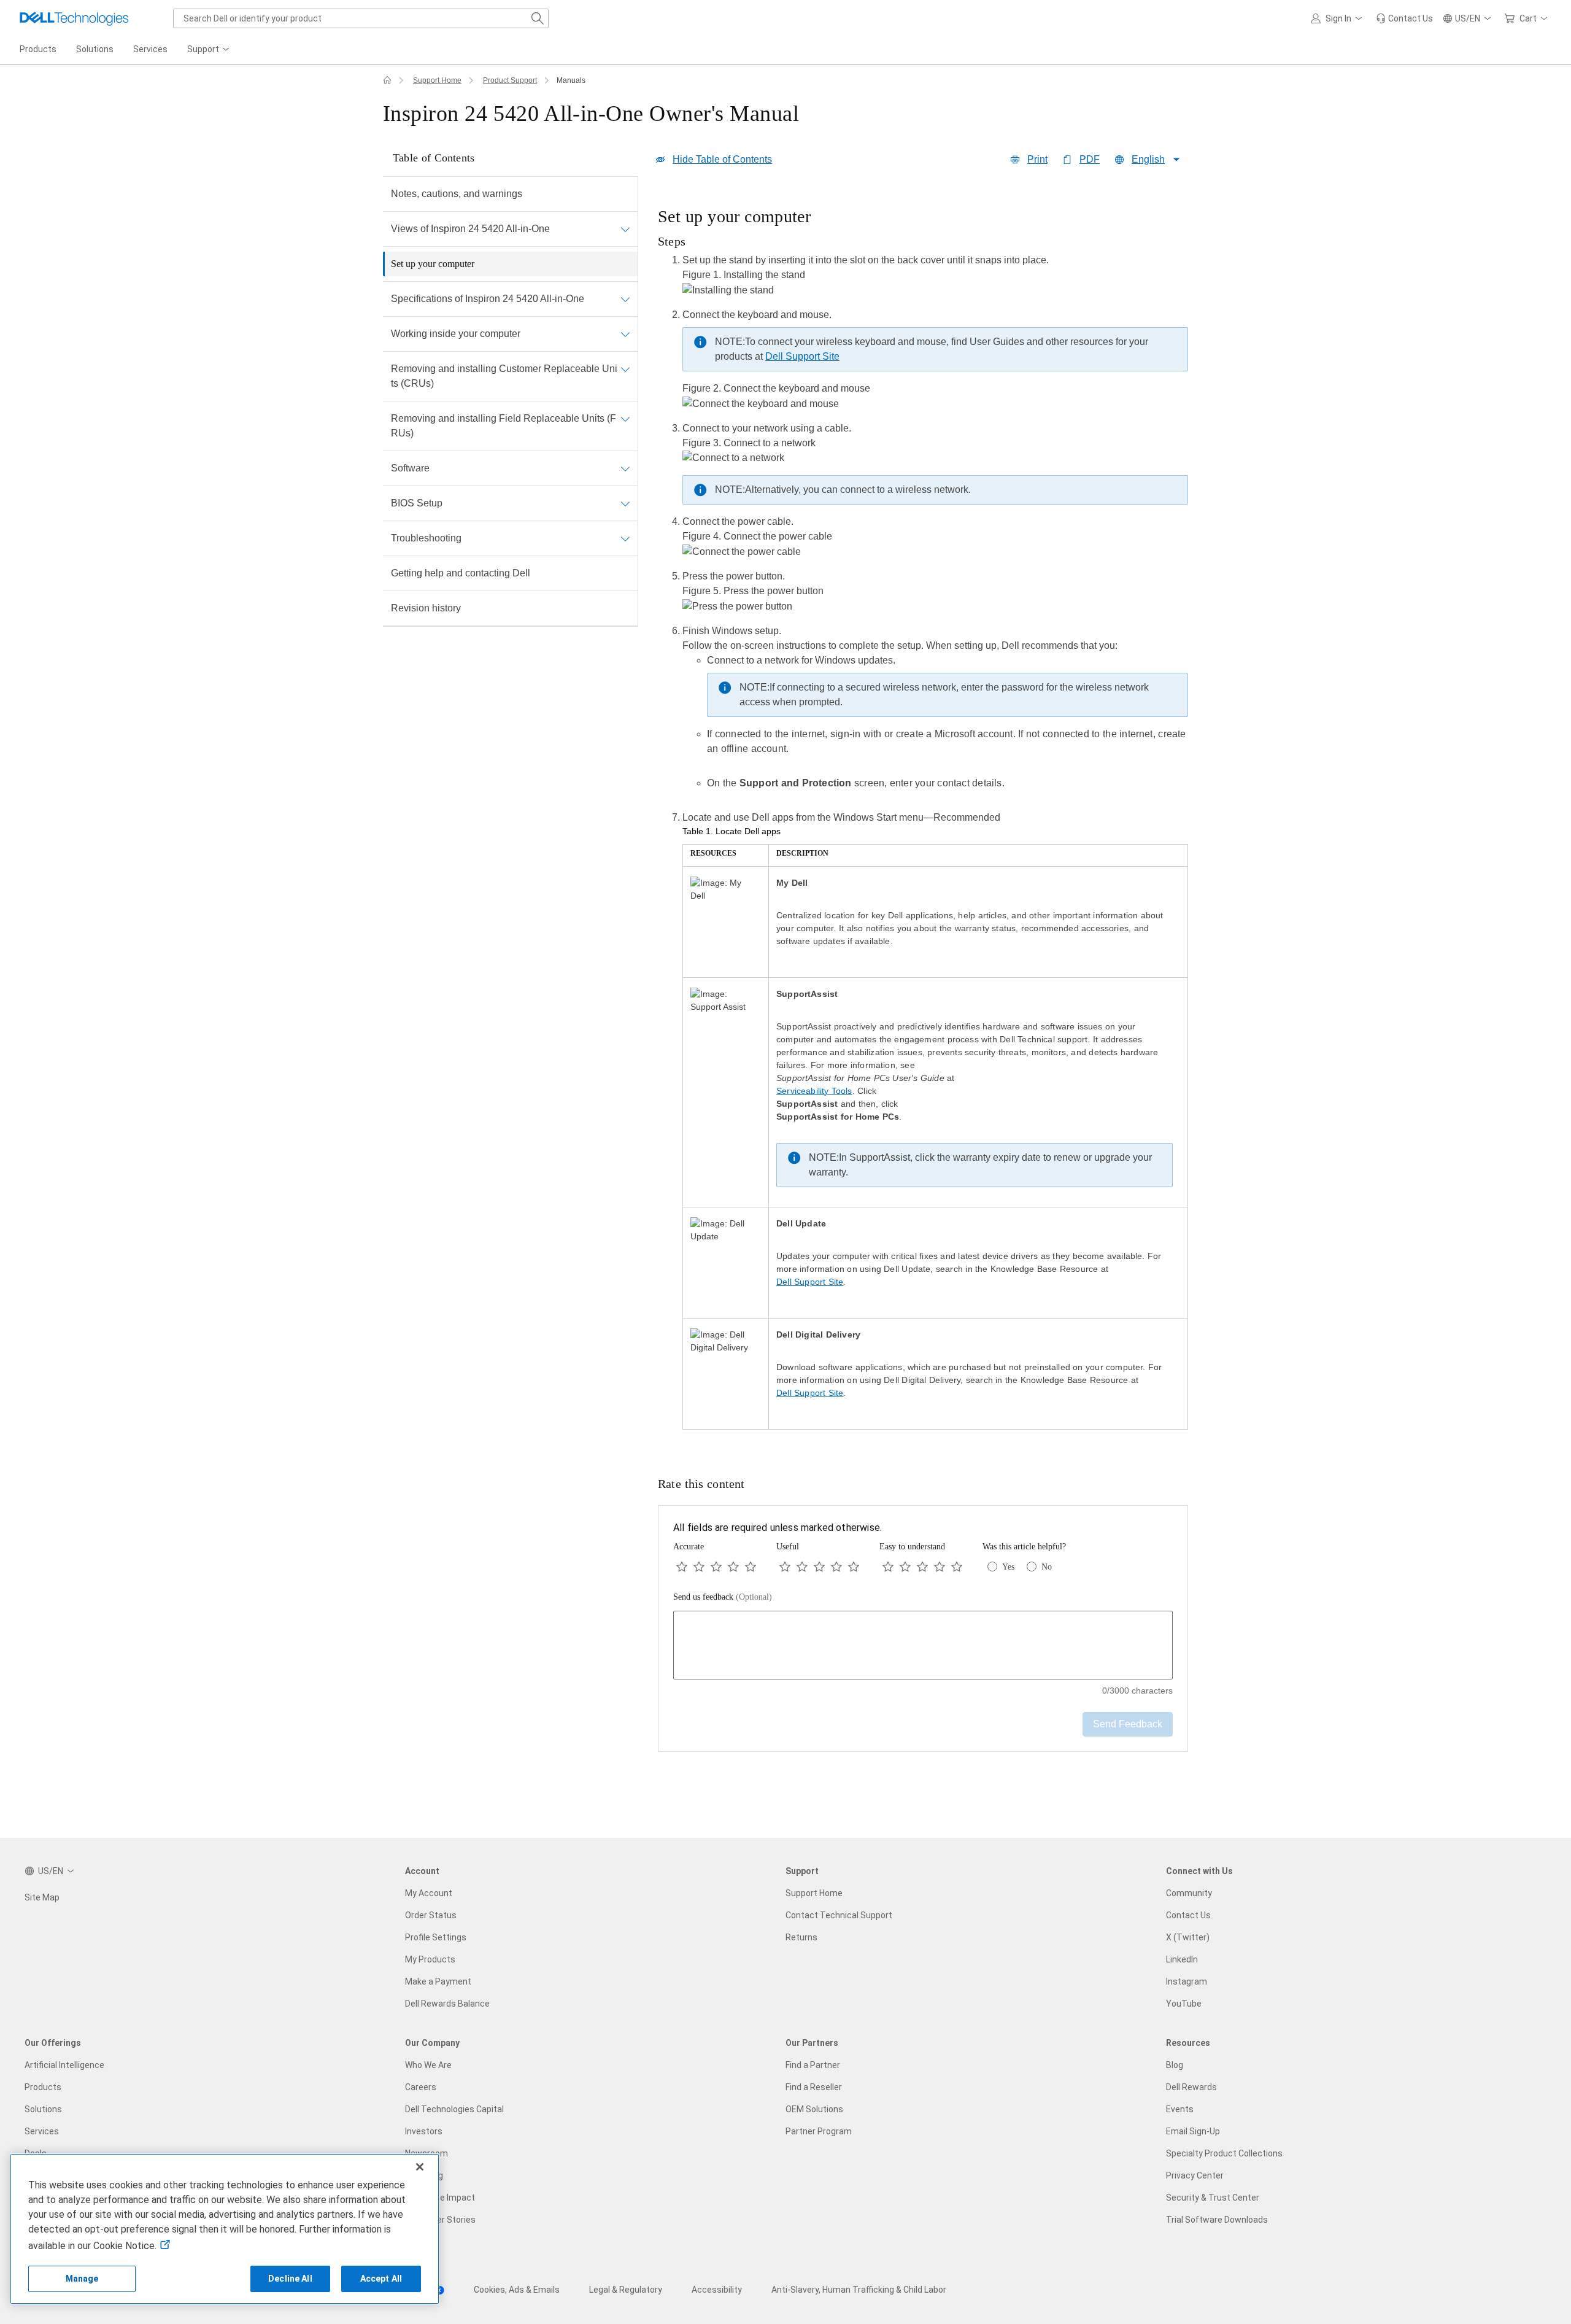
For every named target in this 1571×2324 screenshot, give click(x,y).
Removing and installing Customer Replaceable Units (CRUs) (504, 376)
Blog (1175, 2065)
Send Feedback (1128, 1724)
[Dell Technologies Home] (74, 18)
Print (1037, 159)
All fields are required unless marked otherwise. (778, 1528)
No (1047, 1567)
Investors (424, 2131)
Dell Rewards (1191, 2087)
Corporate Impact (440, 2198)
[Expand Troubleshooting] (625, 538)
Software (410, 468)
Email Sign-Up (1193, 2131)
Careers (421, 2087)
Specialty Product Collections (1224, 2153)
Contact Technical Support (839, 1915)
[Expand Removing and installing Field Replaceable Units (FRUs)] (625, 419)
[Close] (420, 2167)
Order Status (431, 1915)
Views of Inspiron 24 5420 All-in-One (470, 229)
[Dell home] (387, 80)
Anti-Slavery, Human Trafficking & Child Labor (859, 2290)
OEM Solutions (814, 2109)
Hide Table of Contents (722, 159)
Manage (82, 2279)
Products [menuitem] (38, 49)
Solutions (43, 2109)
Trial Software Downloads (1217, 2220)
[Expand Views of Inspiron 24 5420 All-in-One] (625, 229)
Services (42, 2131)
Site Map (42, 1897)
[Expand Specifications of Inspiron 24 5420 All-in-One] (625, 299)
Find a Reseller (814, 2087)
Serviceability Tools (814, 1091)
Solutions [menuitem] (95, 49)
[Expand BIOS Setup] (625, 503)
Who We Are (428, 2065)
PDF (1090, 159)
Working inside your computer (456, 334)
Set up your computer (433, 264)
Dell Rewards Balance (447, 2004)
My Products (430, 1959)
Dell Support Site (802, 356)
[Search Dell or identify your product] (538, 18)
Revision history (426, 608)
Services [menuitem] (150, 49)
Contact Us (1188, 1915)
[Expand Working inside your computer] (625, 334)
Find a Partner (813, 2065)
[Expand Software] (625, 468)
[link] (1404, 18)
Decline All (290, 2279)
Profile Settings (436, 1937)
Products (43, 2087)
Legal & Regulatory (626, 2290)
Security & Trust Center (1213, 2198)
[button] (1338, 18)
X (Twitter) (1188, 1937)
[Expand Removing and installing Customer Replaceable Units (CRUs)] (625, 369)
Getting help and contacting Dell (461, 573)
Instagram (1187, 1981)
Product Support (510, 80)
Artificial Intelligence (64, 2065)
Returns (801, 1937)
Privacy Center (1195, 2175)
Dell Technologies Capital (454, 2109)
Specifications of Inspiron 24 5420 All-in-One (488, 299)
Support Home (437, 80)
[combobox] (361, 18)
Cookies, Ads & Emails (517, 2290)
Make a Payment (438, 1981)
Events (1180, 2109)
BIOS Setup (417, 503)
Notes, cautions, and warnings (457, 194)
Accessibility (717, 2290)
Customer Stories (440, 2220)
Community (1189, 1893)
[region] (923, 822)
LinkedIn (1182, 1959)
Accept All (381, 2279)
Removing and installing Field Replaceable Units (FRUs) (504, 426)
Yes (1008, 1567)
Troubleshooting (426, 538)
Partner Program (819, 2131)
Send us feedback (723, 1597)
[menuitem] (209, 50)
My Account (429, 1893)
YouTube (1184, 2004)
